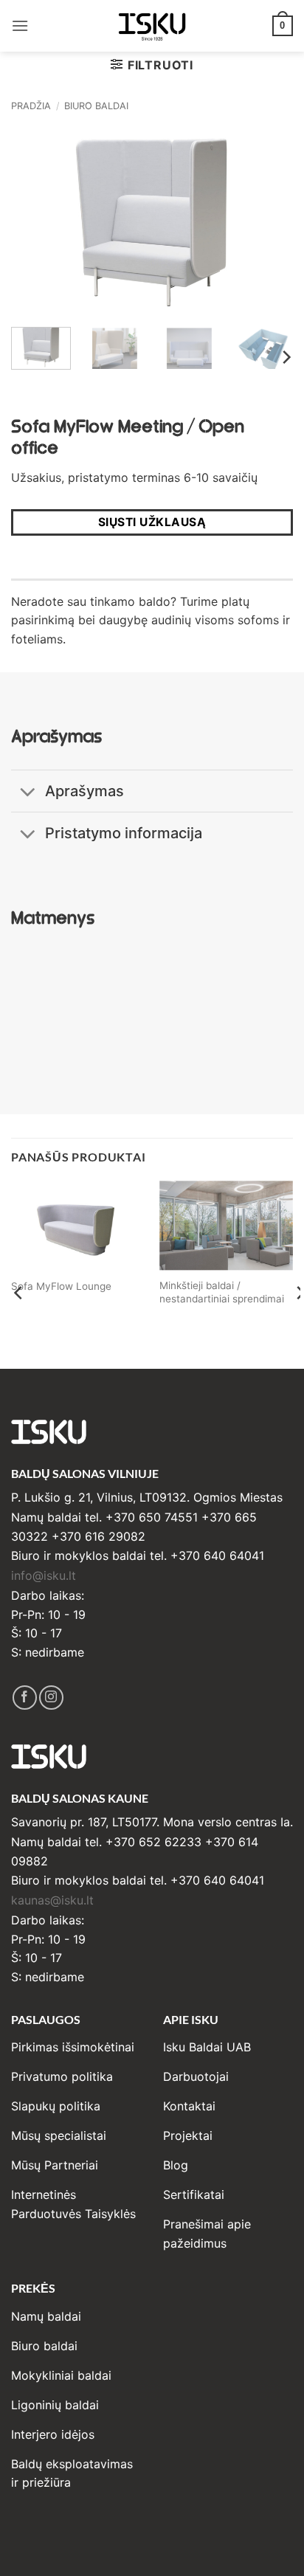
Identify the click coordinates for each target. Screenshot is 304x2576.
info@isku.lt (44, 1575)
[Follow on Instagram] (51, 1698)
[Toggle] (28, 793)
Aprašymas (84, 791)
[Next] (269, 222)
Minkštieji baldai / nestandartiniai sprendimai (222, 1292)
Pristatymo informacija (124, 833)
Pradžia (31, 106)
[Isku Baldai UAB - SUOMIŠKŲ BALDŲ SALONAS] (152, 25)
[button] (20, 25)
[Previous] (35, 222)
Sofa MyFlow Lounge (61, 1286)
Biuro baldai (96, 106)
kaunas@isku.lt (52, 1900)
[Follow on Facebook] (25, 1698)
